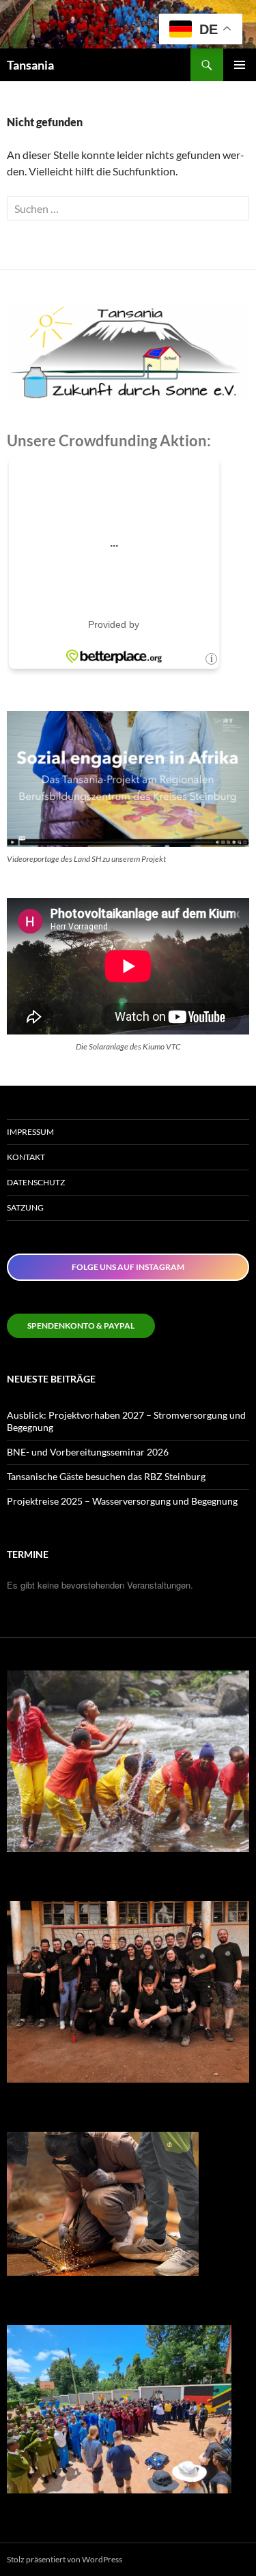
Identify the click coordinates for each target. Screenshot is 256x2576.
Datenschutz (36, 1182)
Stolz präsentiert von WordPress (65, 2559)
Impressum (30, 1132)
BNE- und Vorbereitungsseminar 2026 (88, 1452)
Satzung (25, 1207)
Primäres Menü (240, 65)
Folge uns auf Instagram (128, 1267)
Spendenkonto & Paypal (81, 1326)
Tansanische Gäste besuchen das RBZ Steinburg (106, 1476)
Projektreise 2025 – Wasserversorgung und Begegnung (122, 1501)
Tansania (30, 65)
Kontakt (26, 1157)
